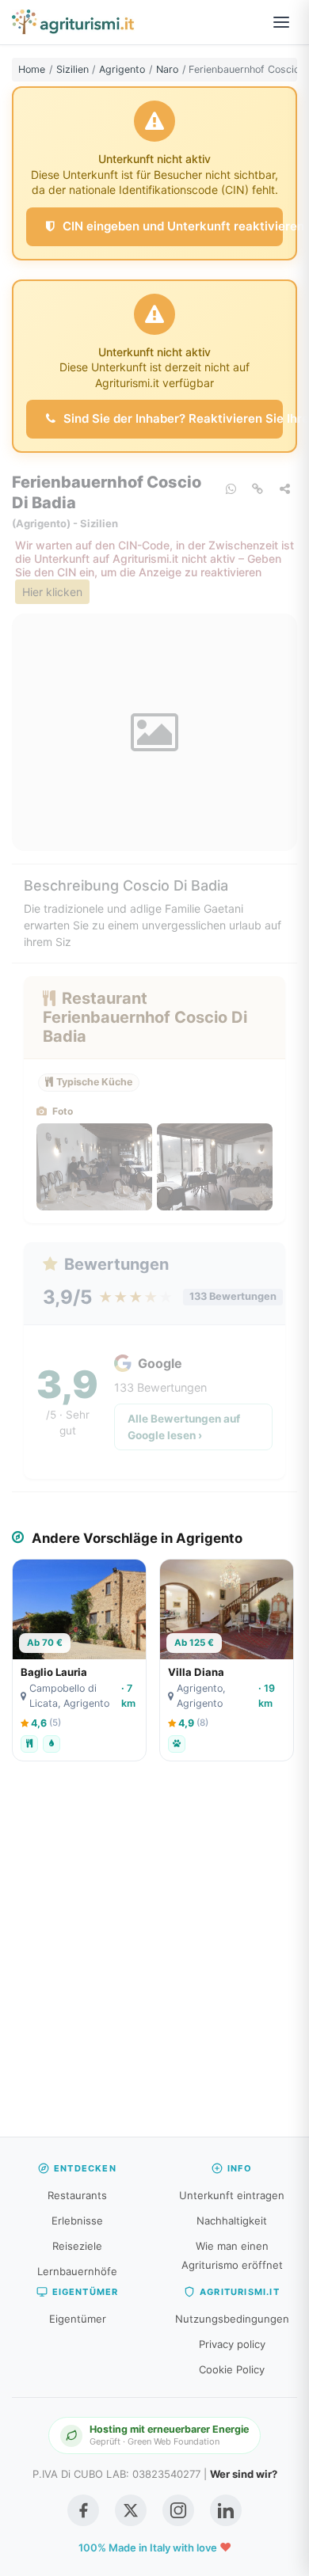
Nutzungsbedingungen (232, 2319)
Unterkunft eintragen (232, 2195)
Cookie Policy (232, 2369)
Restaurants (77, 2195)
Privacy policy (232, 2344)
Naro (167, 69)
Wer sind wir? (244, 2474)
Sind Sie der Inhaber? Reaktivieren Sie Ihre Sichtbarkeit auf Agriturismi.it (172, 418)
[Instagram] (178, 2510)
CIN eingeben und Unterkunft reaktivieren (171, 226)
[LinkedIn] (226, 2510)
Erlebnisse (77, 2221)
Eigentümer (78, 2319)
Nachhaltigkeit (232, 2221)
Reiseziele (77, 2246)
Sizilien (72, 69)
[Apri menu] (281, 22)
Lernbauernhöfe (77, 2271)
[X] (131, 2510)
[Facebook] (83, 2510)
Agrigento (122, 69)
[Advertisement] (154, 1957)
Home (32, 69)
